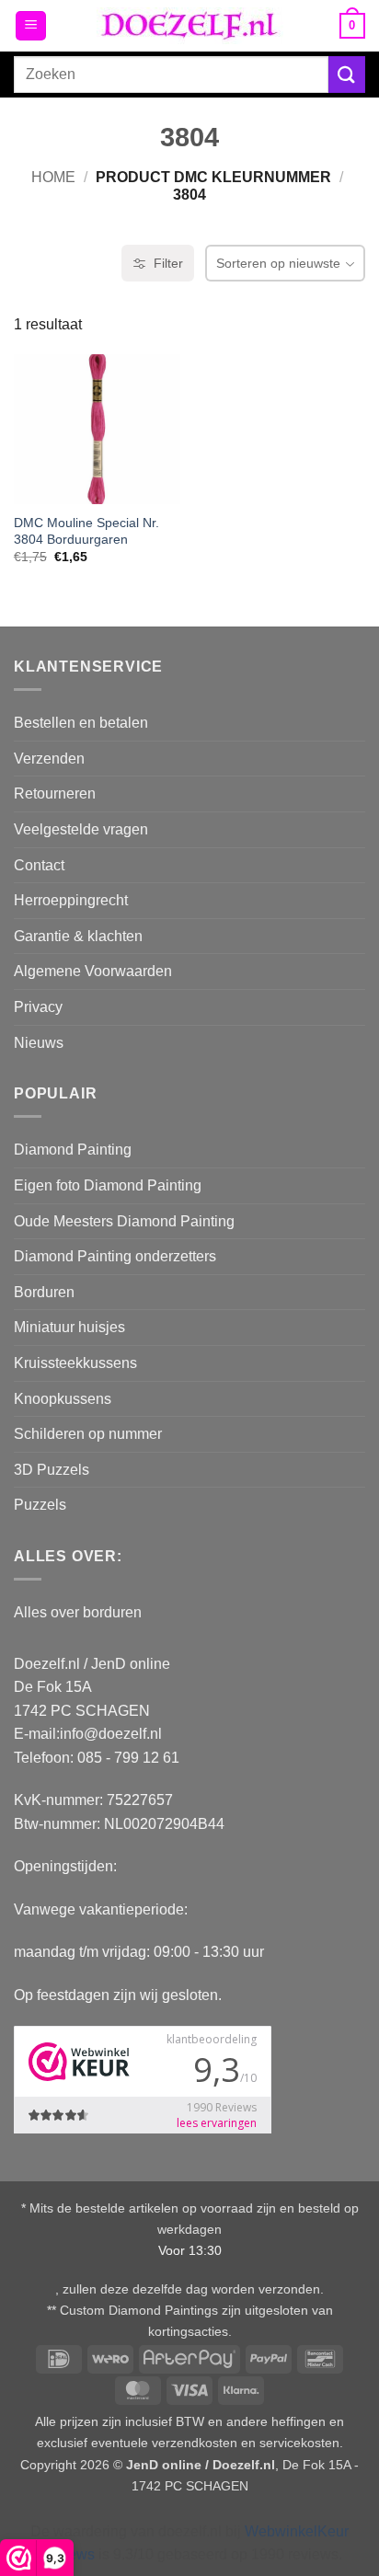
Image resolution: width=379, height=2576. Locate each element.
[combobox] (171, 75)
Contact (39, 865)
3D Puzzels (52, 1470)
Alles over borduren (78, 1612)
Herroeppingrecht (71, 900)
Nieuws (39, 1043)
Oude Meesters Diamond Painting (124, 1221)
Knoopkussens (63, 1399)
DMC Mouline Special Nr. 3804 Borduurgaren (86, 531)
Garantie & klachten (78, 936)
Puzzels (40, 1505)
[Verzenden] (347, 74)
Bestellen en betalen (81, 723)
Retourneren (55, 793)
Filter (168, 263)
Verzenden (49, 759)
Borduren (44, 1292)
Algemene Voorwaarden (93, 971)
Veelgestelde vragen (81, 829)
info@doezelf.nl (111, 1734)
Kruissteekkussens (75, 1363)
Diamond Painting (73, 1150)
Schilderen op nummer (88, 1434)
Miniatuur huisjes (69, 1327)
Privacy (38, 1007)
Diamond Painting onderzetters (115, 1256)
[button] (31, 26)
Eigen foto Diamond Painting (108, 1185)
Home (53, 177)
